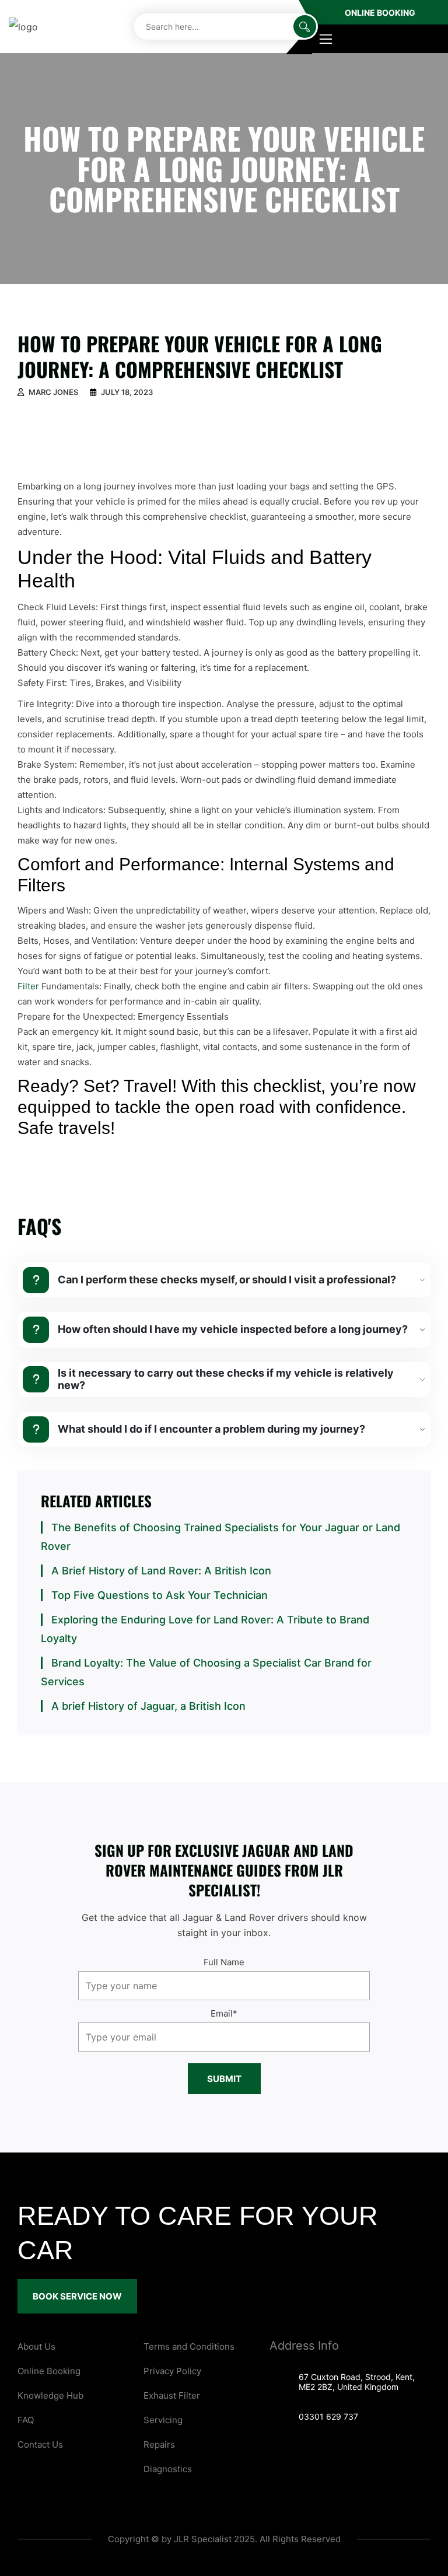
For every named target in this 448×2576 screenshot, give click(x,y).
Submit (224, 2079)
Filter (28, 986)
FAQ (26, 2420)
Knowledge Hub (50, 2395)
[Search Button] (305, 27)
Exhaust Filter (172, 2395)
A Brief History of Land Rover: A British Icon (161, 1571)
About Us (36, 2346)
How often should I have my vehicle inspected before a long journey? (233, 1329)
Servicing (163, 2420)
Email (224, 2013)
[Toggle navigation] (326, 39)
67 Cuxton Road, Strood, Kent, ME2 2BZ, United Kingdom (357, 2382)
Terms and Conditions (189, 2346)
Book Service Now (77, 2296)
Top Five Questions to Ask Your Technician (160, 1595)
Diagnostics (168, 2469)
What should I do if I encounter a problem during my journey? (211, 1429)
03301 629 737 (328, 2416)
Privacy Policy (172, 2371)
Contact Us (40, 2444)
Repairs (159, 2444)
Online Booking (380, 13)
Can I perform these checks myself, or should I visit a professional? (227, 1280)
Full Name (224, 1962)
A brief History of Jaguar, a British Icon (148, 1706)
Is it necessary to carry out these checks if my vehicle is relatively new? (226, 1379)
